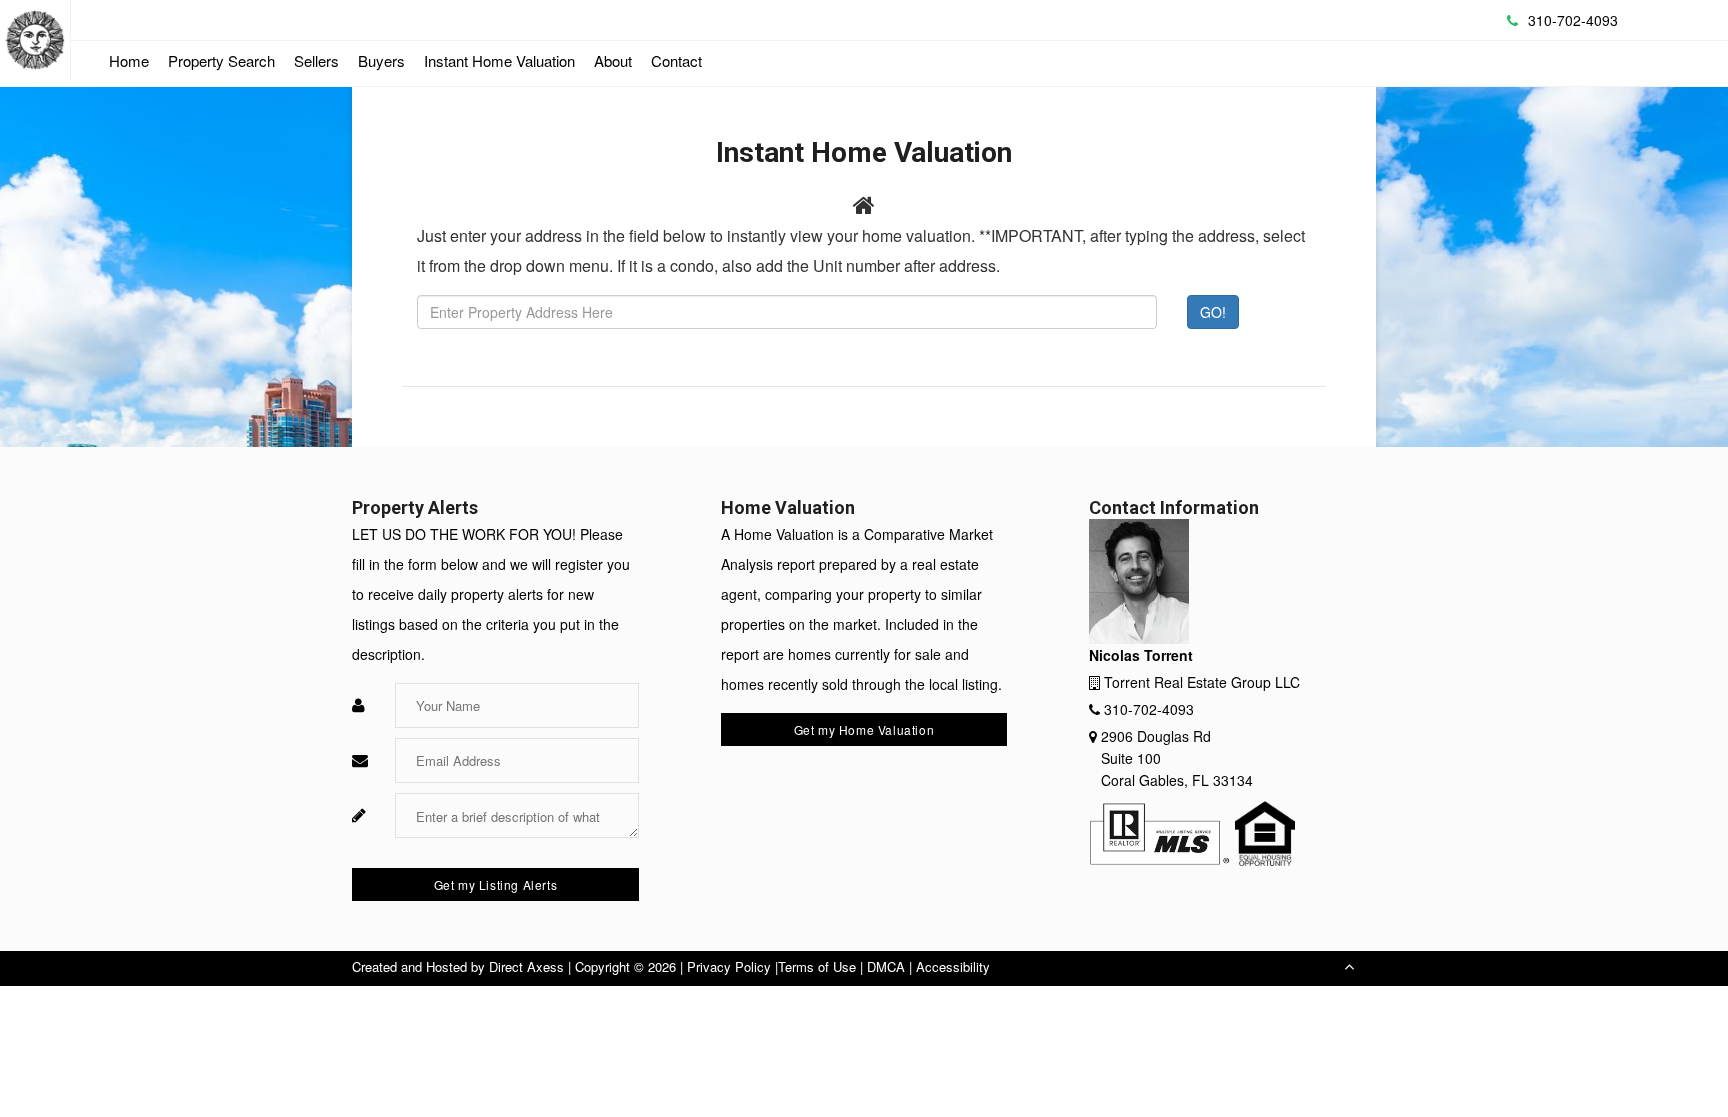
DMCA (886, 966)
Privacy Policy (729, 966)
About (613, 60)
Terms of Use (817, 966)
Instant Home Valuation (499, 60)
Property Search (221, 60)
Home (129, 60)
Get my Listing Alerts (496, 884)
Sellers (316, 60)
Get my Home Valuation (864, 729)
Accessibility (953, 966)
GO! (1213, 312)
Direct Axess (526, 966)
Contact (676, 60)
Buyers (381, 60)
